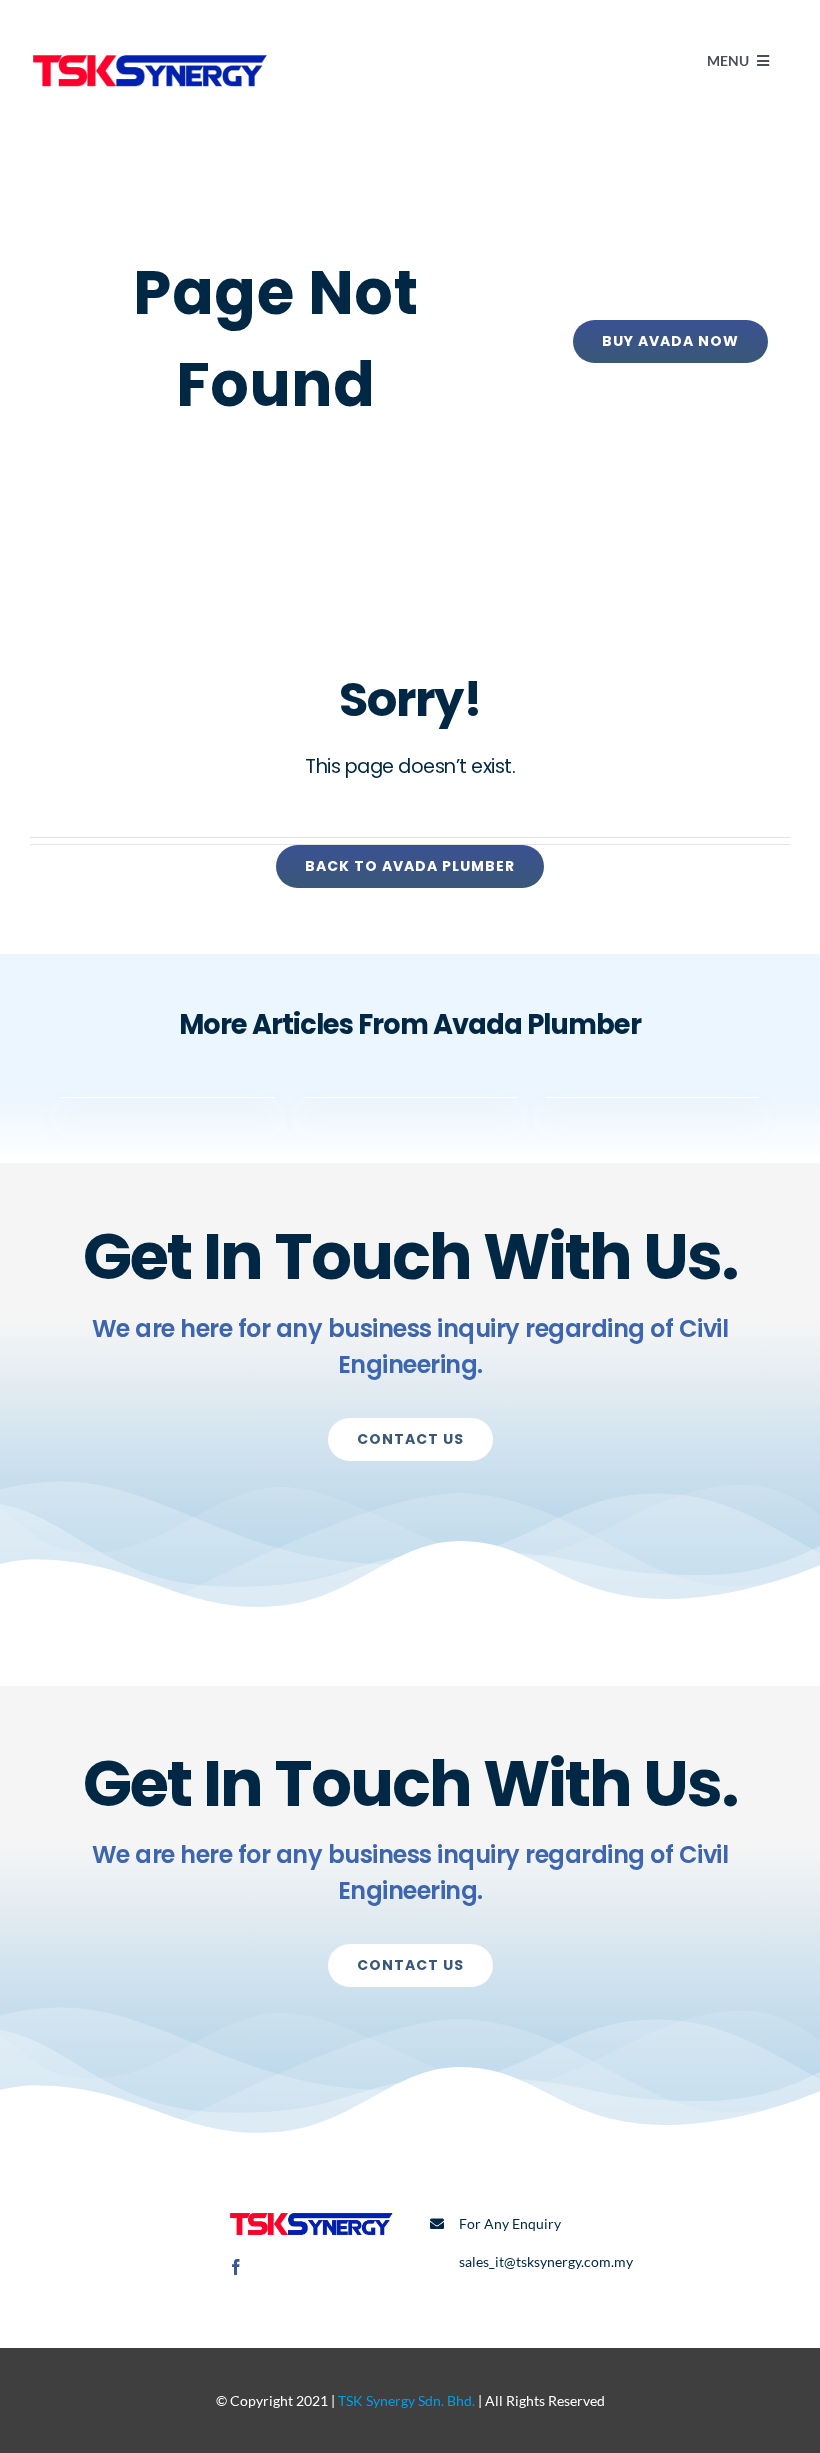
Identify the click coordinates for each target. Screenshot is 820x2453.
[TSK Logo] (150, 47)
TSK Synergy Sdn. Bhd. (406, 2400)
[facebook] (236, 2267)
